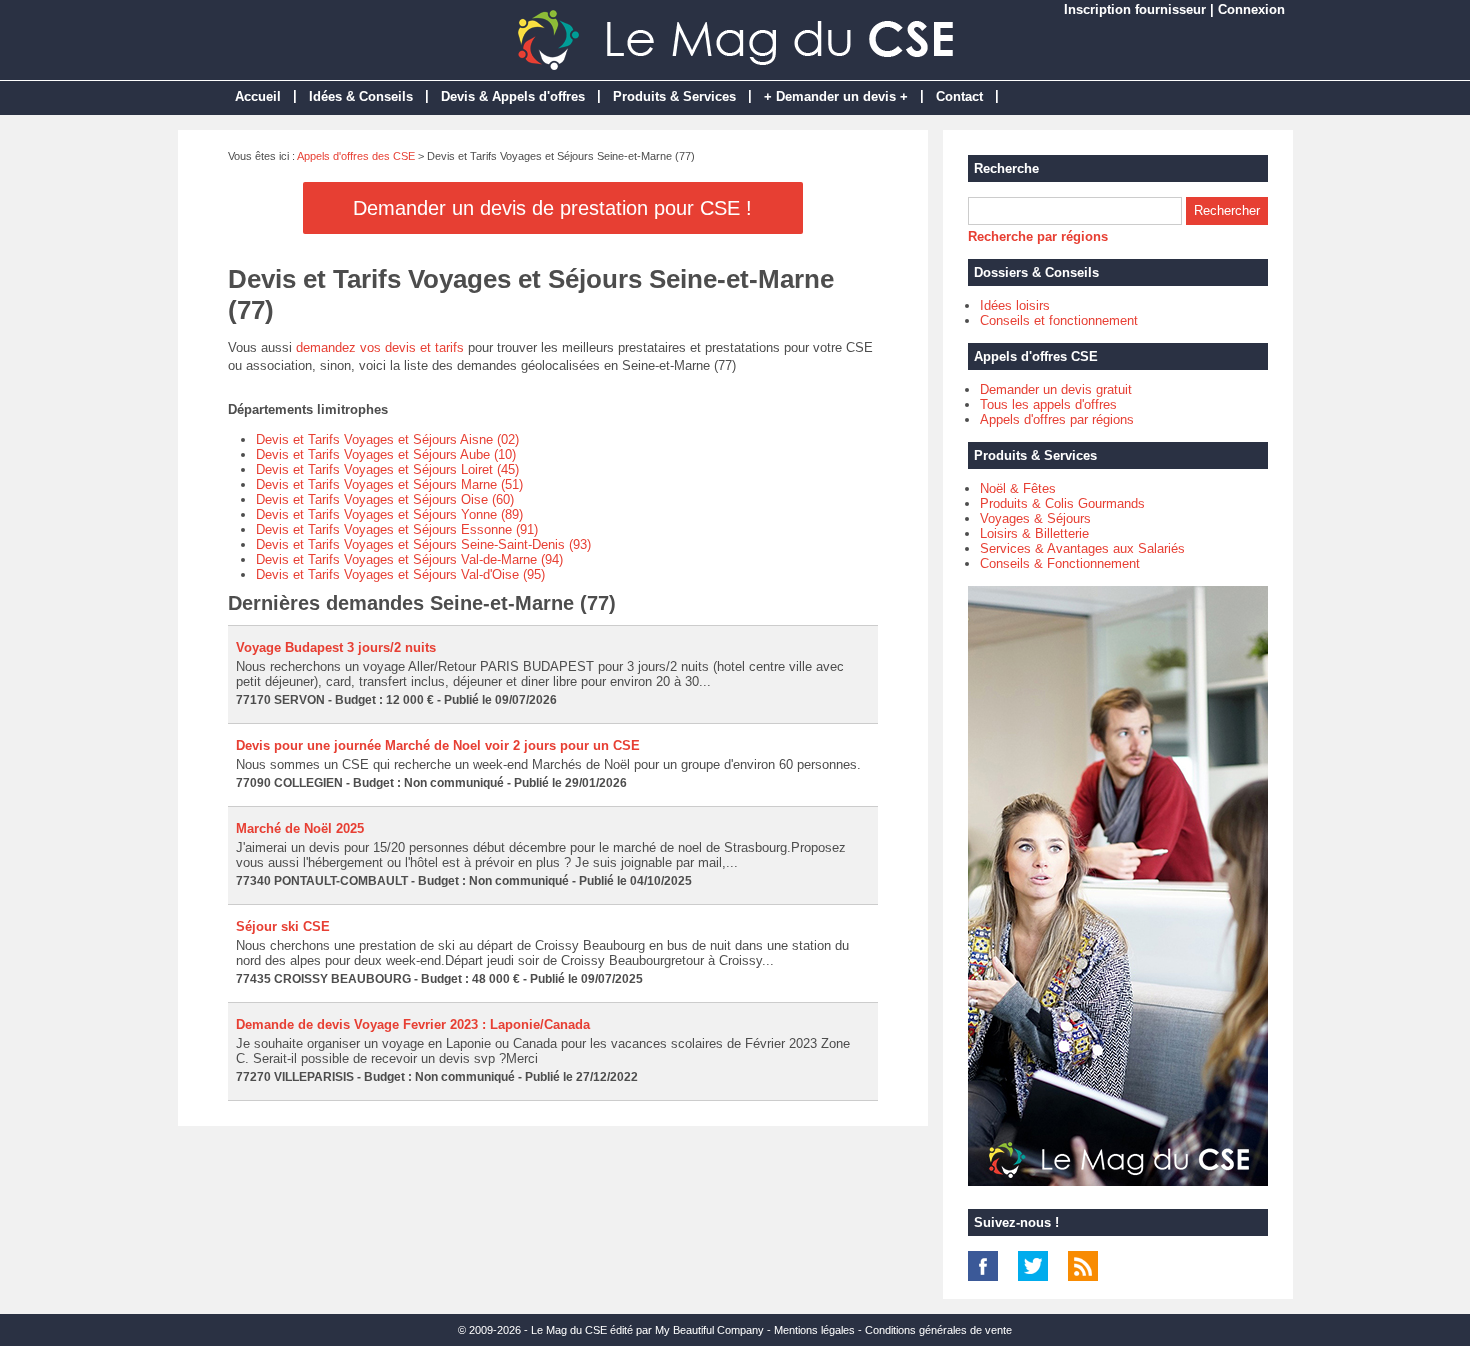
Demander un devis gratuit (1056, 389)
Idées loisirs (1015, 305)
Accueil (258, 96)
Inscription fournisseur (1135, 9)
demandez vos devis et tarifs (380, 347)
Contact (959, 96)
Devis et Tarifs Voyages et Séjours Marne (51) (389, 484)
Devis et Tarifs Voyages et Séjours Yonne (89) (389, 514)
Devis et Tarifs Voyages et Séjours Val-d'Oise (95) (400, 574)
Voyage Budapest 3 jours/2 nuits (336, 647)
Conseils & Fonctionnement (1060, 563)
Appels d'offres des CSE (356, 156)
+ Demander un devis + (836, 96)
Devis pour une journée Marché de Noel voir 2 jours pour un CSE (438, 745)
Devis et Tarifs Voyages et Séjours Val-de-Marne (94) (409, 559)
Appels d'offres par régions (1057, 419)
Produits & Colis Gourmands (1062, 503)
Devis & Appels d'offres (513, 96)
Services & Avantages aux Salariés (1082, 548)
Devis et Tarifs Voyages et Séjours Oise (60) (385, 499)
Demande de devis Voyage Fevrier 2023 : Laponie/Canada (413, 1024)
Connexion (1251, 9)
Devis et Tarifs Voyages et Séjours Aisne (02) (387, 439)
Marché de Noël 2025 (300, 828)
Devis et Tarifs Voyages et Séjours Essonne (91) (397, 529)
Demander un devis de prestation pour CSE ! (552, 208)
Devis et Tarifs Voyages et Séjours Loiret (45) (387, 469)
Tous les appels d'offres (1048, 404)
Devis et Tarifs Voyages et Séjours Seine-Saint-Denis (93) (423, 544)
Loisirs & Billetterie (1034, 533)
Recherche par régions (1038, 236)
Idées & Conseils (361, 96)
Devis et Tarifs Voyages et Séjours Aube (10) (386, 454)
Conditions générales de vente (938, 1330)
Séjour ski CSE (283, 926)
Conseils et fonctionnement (1059, 320)
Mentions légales (814, 1330)
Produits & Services (674, 96)
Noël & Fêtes (1018, 488)
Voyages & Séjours (1035, 518)
